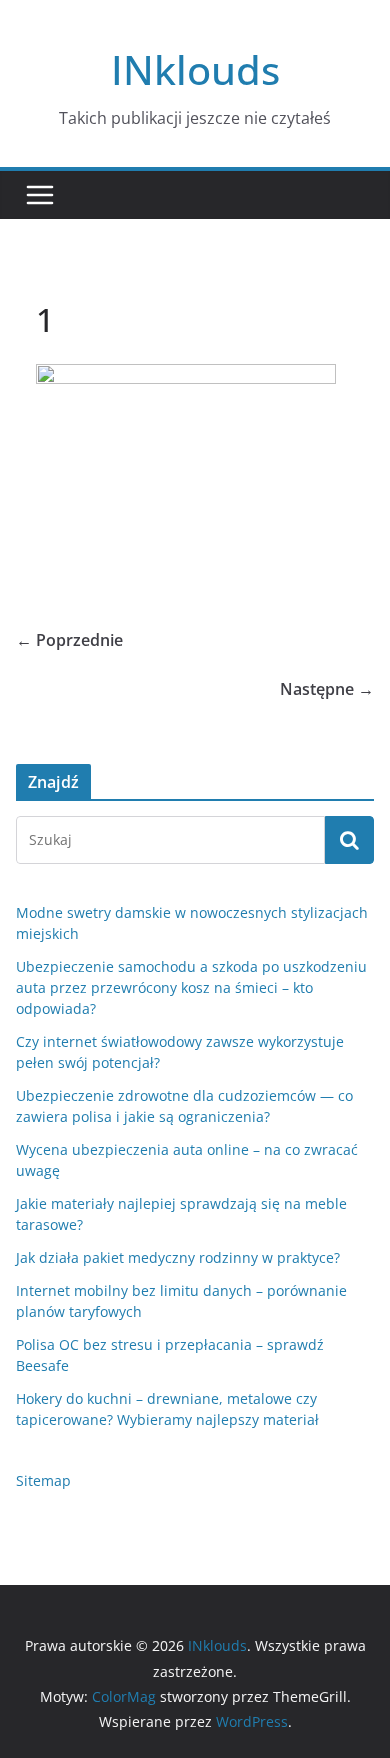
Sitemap (43, 1480)
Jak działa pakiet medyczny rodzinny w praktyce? (178, 1257)
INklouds (195, 69)
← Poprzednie (69, 640)
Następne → (327, 689)
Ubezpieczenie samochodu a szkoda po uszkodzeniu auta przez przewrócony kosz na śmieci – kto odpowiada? (191, 987)
